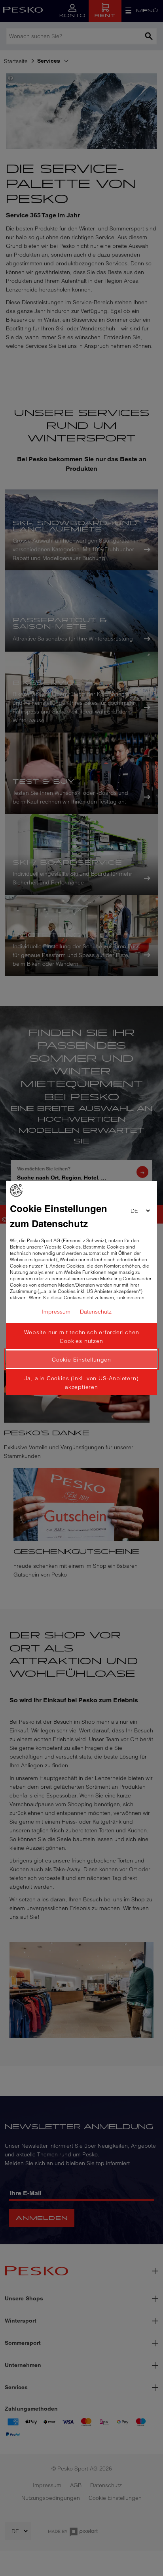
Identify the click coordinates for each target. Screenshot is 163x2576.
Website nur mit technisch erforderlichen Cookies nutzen (82, 1337)
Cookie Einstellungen (81, 1360)
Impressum (56, 1312)
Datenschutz (96, 1312)
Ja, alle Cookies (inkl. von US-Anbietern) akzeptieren (82, 1383)
